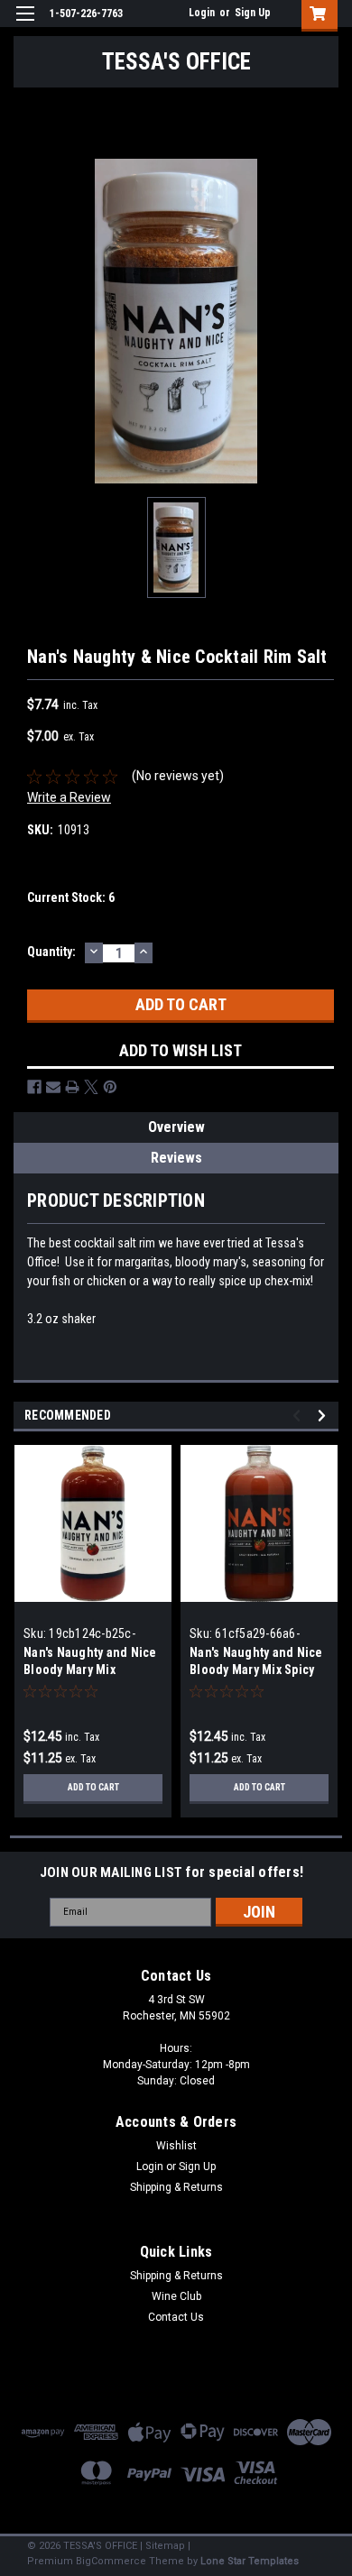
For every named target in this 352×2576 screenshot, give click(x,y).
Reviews (176, 1158)
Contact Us (176, 2317)
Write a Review (69, 797)
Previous (299, 1416)
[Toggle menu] (25, 25)
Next (324, 1416)
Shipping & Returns (176, 2187)
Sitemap (165, 2546)
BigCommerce (111, 2561)
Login (202, 13)
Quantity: (51, 952)
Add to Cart (93, 1787)
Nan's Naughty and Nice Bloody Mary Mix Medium (90, 1670)
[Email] (53, 1087)
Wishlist (176, 2146)
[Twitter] (91, 1087)
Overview (176, 1127)
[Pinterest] (110, 1087)
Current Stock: (71, 897)
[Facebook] (34, 1087)
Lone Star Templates (250, 2561)
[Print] (72, 1087)
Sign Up (253, 13)
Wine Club (176, 2296)
